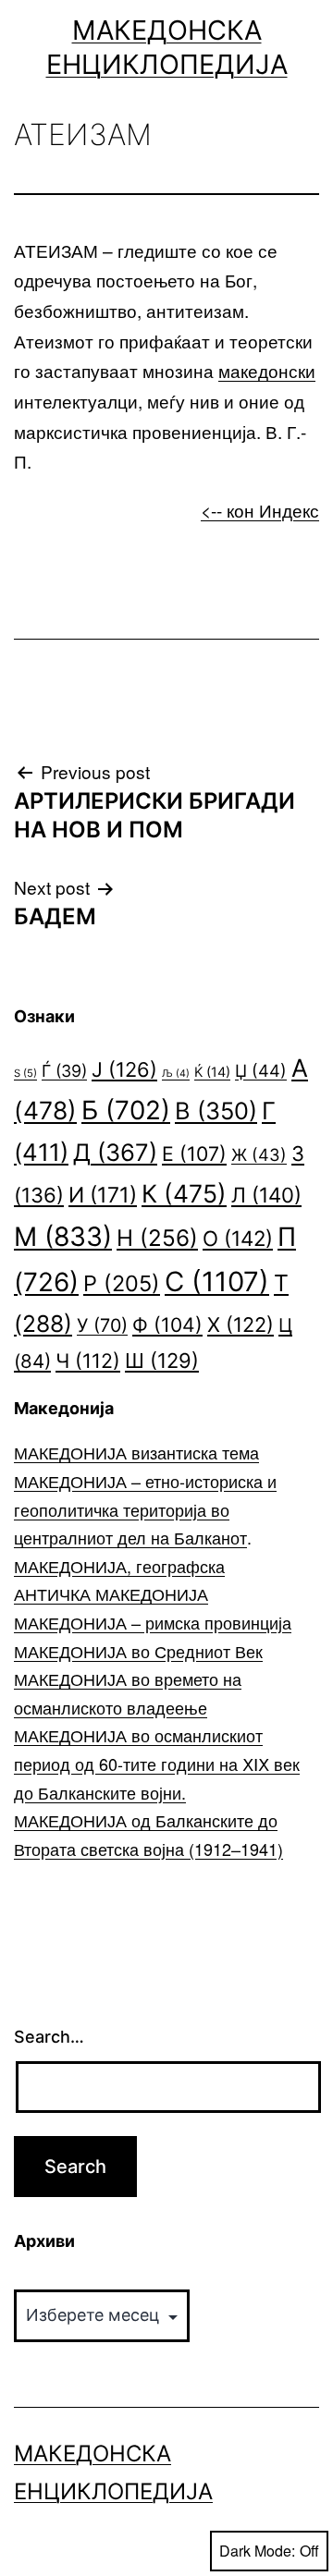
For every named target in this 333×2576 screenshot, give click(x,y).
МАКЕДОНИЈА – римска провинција (153, 1622)
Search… (49, 2037)
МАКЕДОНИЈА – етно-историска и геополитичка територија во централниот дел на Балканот (145, 1509)
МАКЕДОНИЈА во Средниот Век (138, 1651)
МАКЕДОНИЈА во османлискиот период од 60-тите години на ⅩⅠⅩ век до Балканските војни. (157, 1763)
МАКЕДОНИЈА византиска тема (136, 1452)
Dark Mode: (257, 2551)
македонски (267, 370)
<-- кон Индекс (260, 510)
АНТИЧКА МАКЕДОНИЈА (111, 1593)
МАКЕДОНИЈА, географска (119, 1566)
